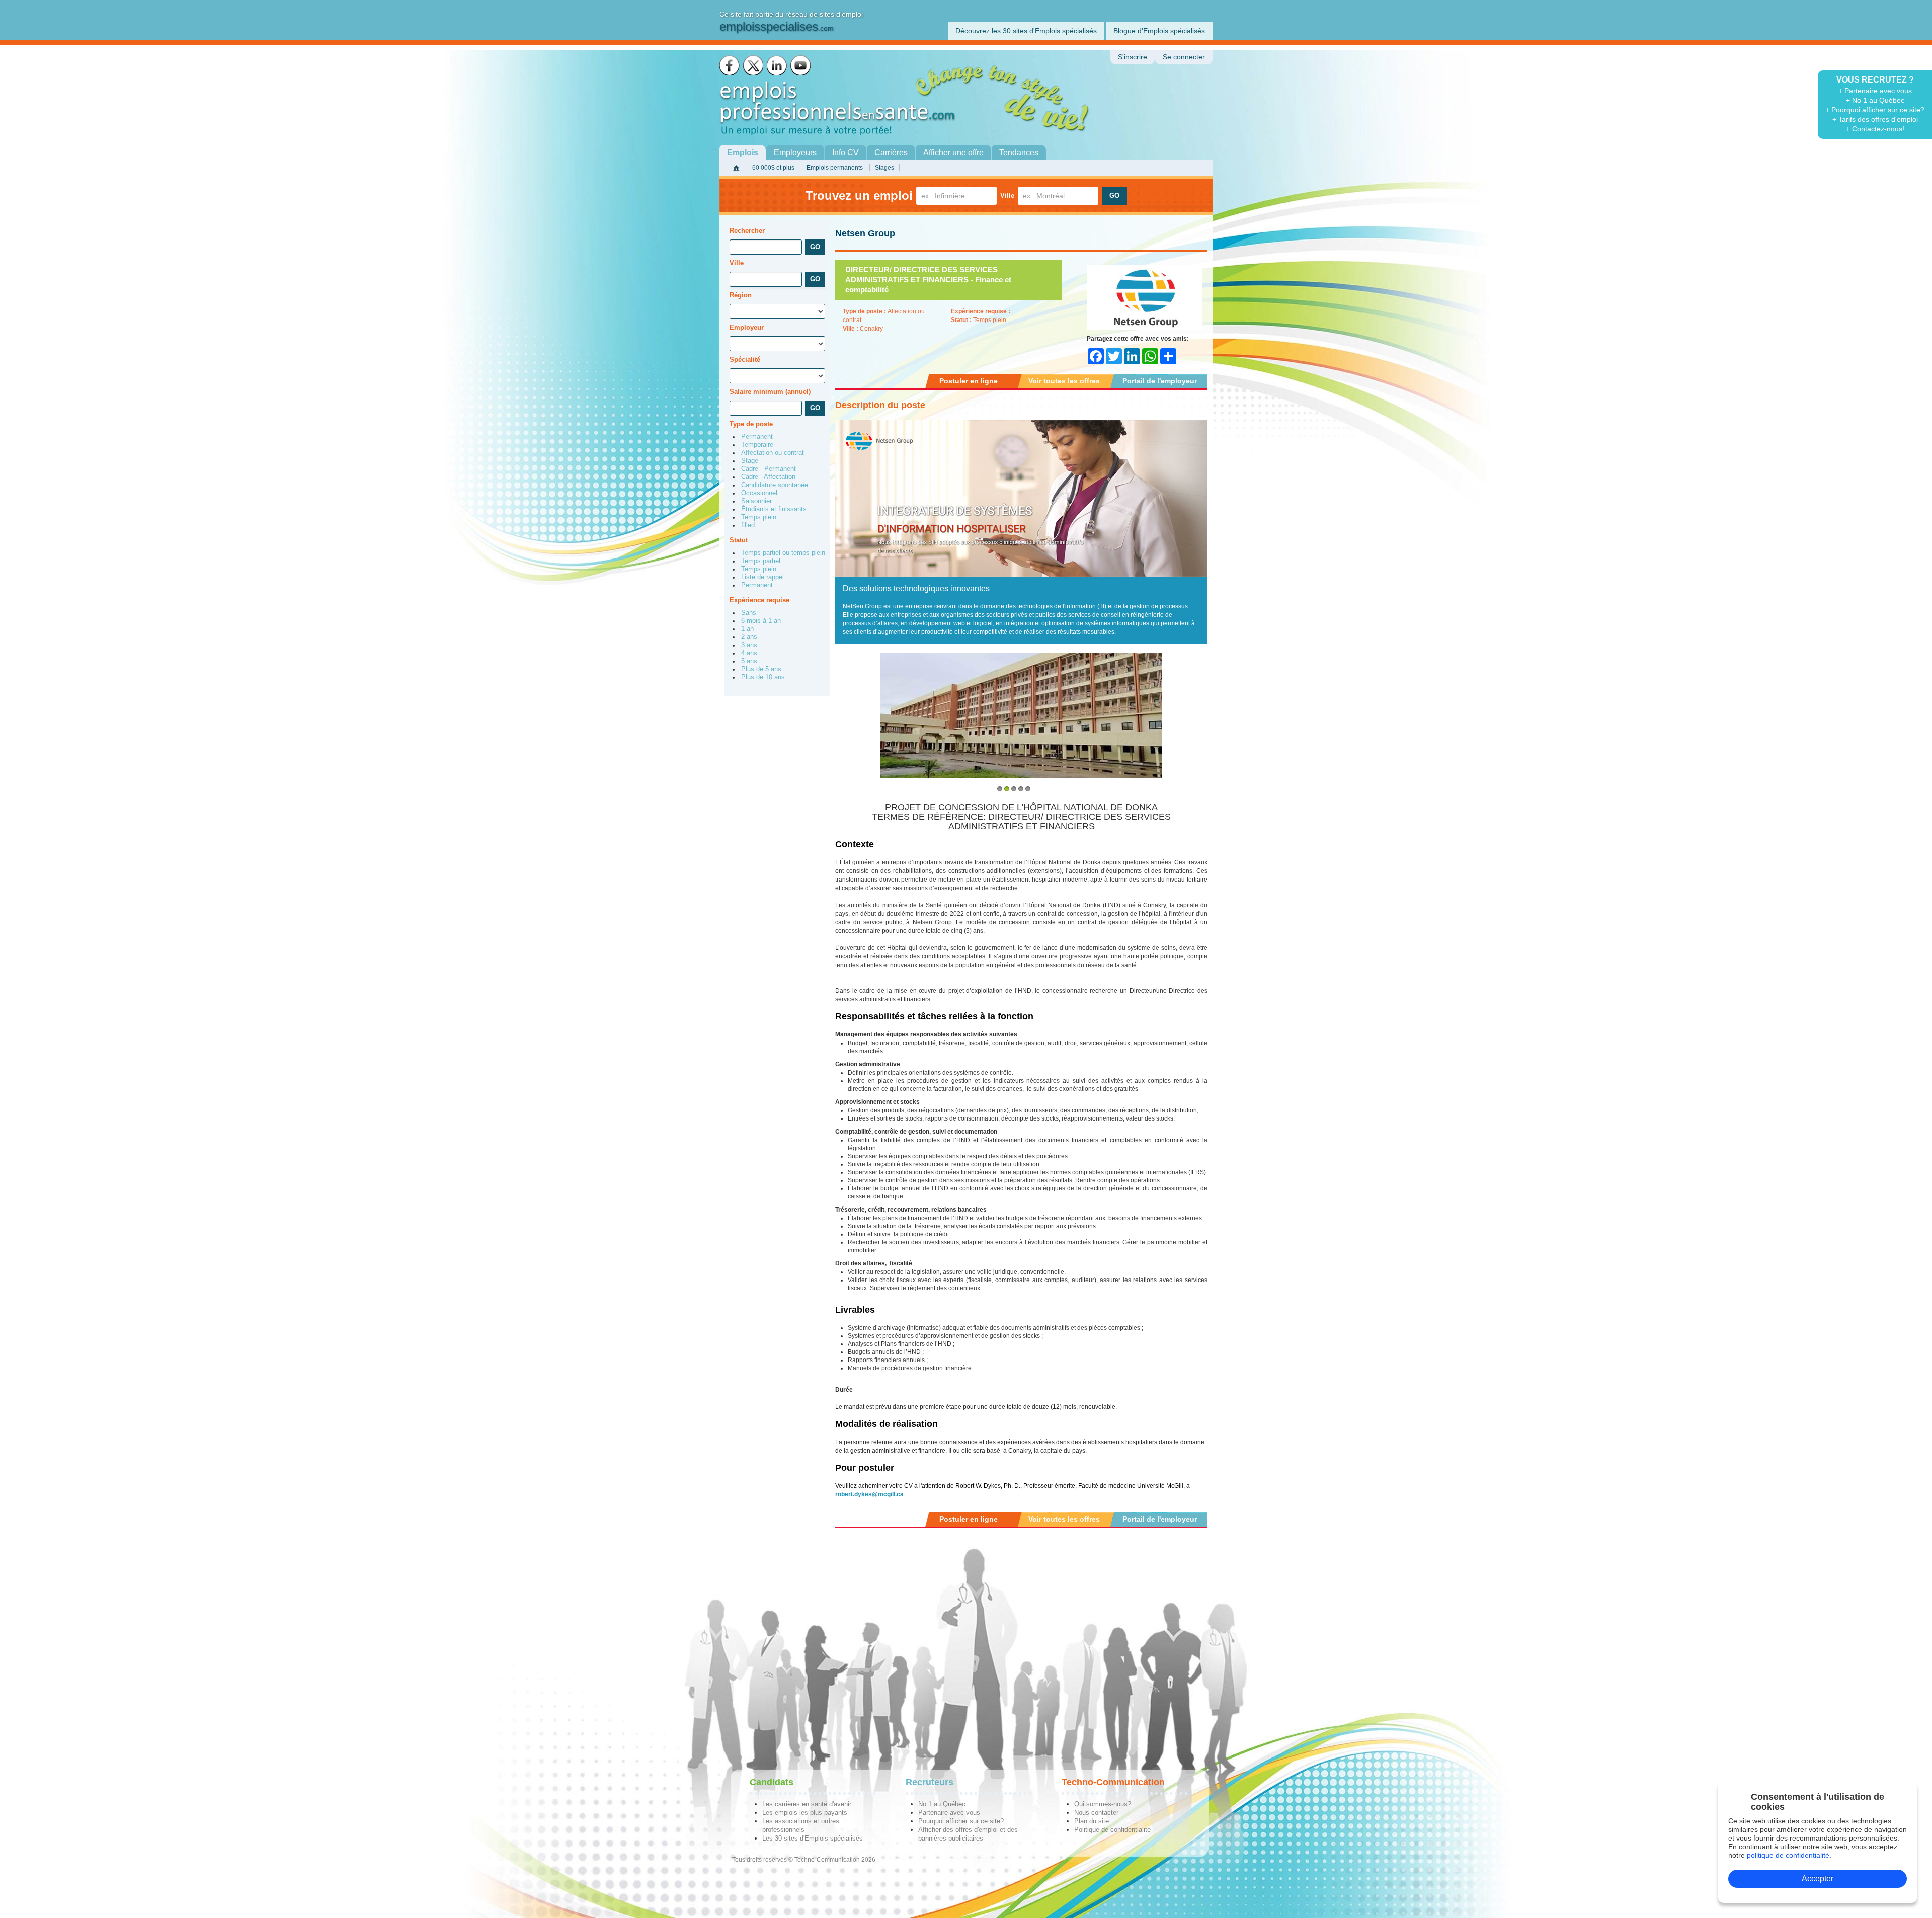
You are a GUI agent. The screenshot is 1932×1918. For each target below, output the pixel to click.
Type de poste (751, 424)
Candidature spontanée (775, 485)
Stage (750, 461)
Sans (749, 613)
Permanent (757, 437)
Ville (1007, 195)
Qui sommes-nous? (1103, 1804)
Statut (739, 540)
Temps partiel (761, 561)
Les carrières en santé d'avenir (807, 1804)
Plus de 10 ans (763, 677)
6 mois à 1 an (761, 621)
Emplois (743, 153)
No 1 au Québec (942, 1804)
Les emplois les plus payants (805, 1813)
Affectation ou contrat (773, 453)
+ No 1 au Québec (1875, 100)
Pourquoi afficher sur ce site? (961, 1821)
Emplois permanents (835, 168)
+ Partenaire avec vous (1875, 91)
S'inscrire (1133, 57)
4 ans (749, 653)
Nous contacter (1096, 1813)
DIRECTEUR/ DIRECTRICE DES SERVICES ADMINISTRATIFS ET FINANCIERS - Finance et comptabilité (928, 279)
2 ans (749, 637)
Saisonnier (756, 501)
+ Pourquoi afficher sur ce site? (1875, 110)
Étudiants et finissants (774, 509)
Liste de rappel (762, 577)
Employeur (747, 327)
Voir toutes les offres (1064, 381)
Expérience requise (759, 600)
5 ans (749, 661)
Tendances (1019, 153)
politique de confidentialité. (1789, 1855)
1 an (747, 629)
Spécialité (745, 359)
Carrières (891, 153)
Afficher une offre (953, 153)
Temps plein (759, 517)
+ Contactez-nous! (1875, 129)
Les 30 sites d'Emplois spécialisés (813, 1838)
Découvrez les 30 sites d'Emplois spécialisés (1026, 31)
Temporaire (757, 445)
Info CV (846, 153)
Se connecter (1184, 57)
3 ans (749, 645)
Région (741, 295)
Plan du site (1092, 1821)
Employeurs (795, 153)
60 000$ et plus (773, 168)
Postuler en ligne (969, 381)
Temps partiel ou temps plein (783, 553)
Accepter (1818, 1879)
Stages (884, 168)
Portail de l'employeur (1160, 381)
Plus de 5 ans (761, 669)
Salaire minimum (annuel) (770, 392)
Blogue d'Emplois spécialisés (1159, 31)
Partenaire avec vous (949, 1813)
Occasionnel (759, 493)
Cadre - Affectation (768, 477)
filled (748, 525)
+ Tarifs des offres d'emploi (1875, 119)
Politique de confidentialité (1112, 1830)
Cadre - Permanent (769, 469)
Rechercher (747, 231)
